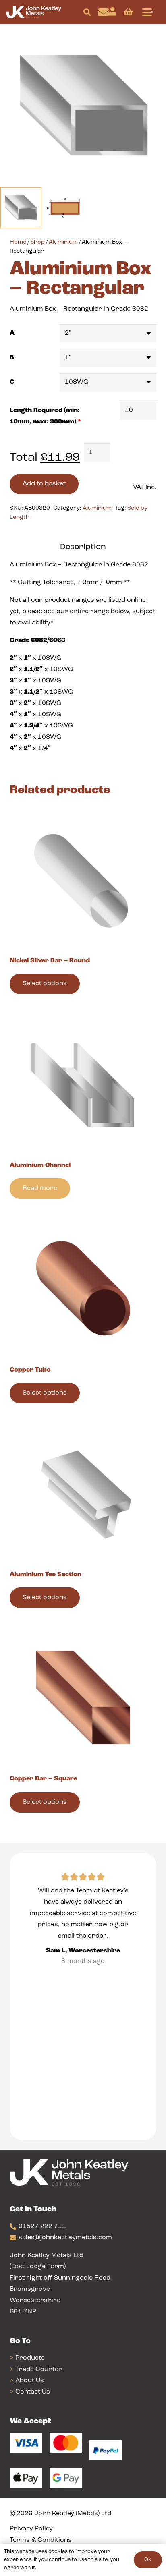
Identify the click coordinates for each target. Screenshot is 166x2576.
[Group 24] (34, 12)
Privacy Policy (31, 2529)
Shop (37, 242)
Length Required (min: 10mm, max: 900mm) (45, 416)
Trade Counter (39, 2369)
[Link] (104, 12)
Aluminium (63, 242)
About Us (30, 2381)
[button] (87, 12)
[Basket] (128, 12)
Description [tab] (83, 547)
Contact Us (33, 2392)
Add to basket (44, 484)
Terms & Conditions (41, 2540)
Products (30, 2358)
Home (18, 242)
